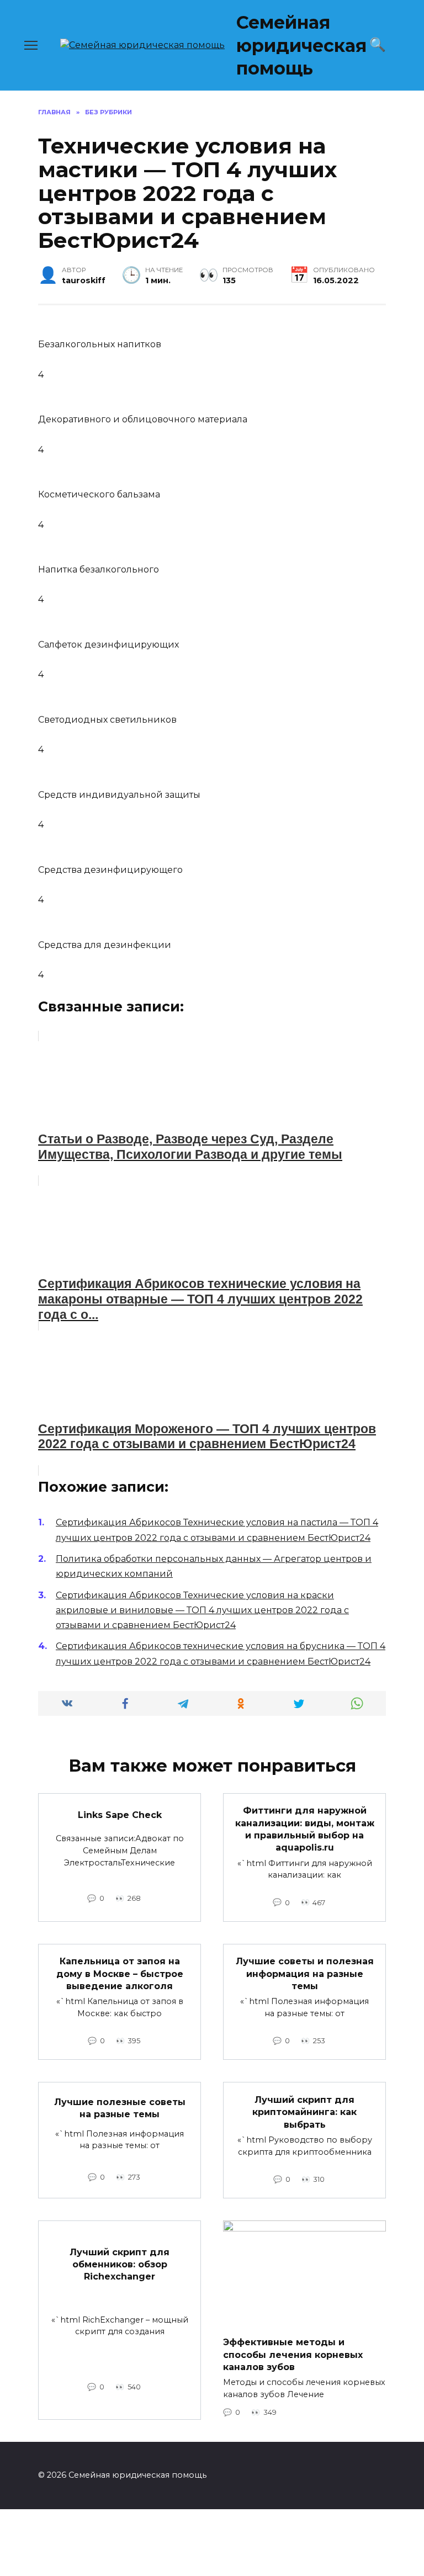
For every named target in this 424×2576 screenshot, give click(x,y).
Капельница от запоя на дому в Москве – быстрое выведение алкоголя (120, 1974)
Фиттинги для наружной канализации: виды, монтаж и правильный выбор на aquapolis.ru (305, 1829)
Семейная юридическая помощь (301, 45)
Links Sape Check (120, 1815)
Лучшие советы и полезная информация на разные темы (305, 1974)
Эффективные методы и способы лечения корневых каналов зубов (293, 2355)
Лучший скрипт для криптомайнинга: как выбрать (304, 2112)
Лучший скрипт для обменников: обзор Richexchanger (120, 2264)
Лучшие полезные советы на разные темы (120, 2108)
